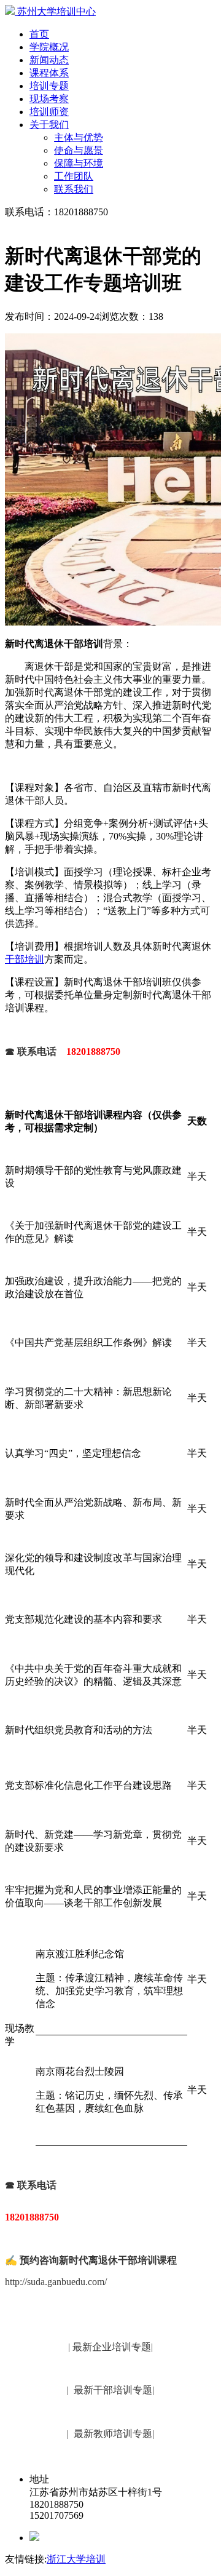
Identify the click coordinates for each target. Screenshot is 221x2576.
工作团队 (74, 176)
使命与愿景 (79, 150)
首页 (39, 34)
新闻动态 (49, 60)
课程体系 (49, 73)
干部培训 (25, 959)
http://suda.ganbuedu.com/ (56, 2282)
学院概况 (49, 47)
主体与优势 (79, 137)
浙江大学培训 (76, 2559)
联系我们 (74, 189)
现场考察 (49, 99)
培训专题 (49, 86)
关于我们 (49, 125)
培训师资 (49, 112)
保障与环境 (79, 163)
